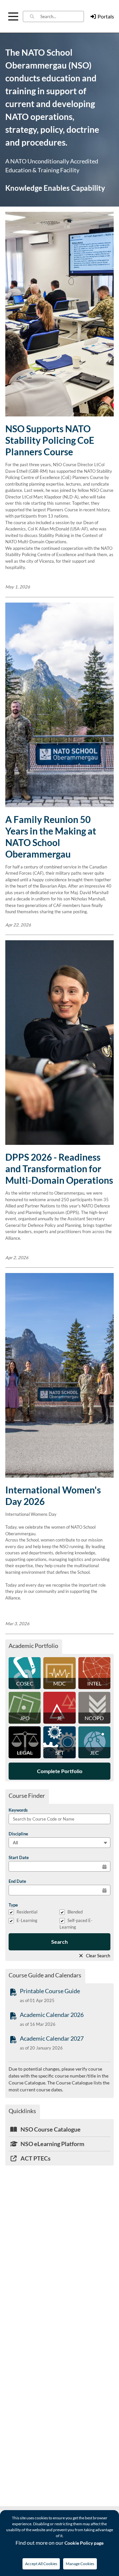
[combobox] (62, 16)
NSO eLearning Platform (52, 2144)
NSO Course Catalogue (50, 2129)
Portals (106, 16)
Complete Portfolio (60, 1771)
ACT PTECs (35, 2158)
